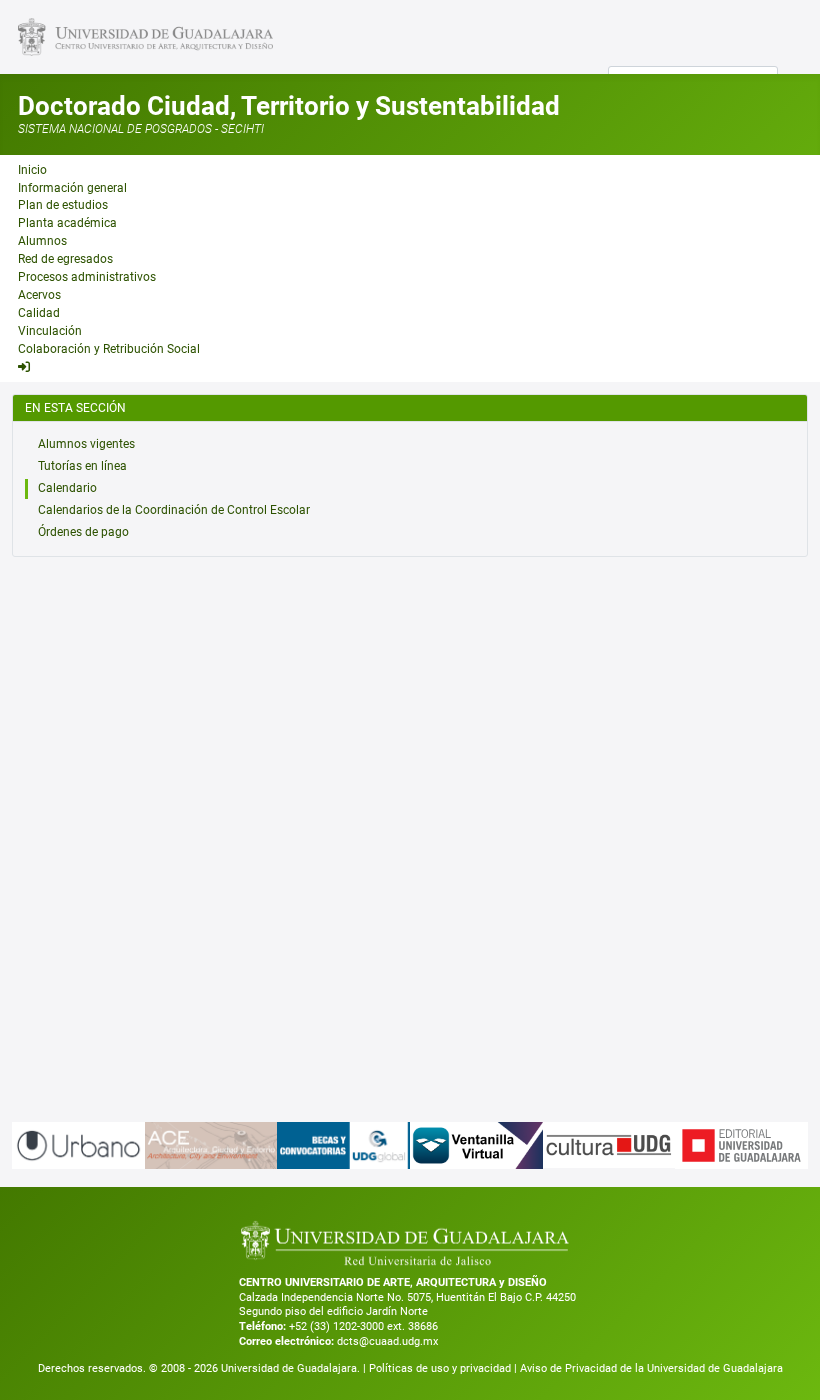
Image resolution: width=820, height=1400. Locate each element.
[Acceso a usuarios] (24, 367)
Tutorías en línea (82, 466)
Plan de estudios (63, 205)
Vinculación (50, 331)
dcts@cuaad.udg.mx (387, 1341)
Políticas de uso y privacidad (441, 1368)
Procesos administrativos (87, 277)
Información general (72, 188)
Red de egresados (65, 259)
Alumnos (42, 241)
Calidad (39, 313)
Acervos (39, 295)
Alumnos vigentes (86, 444)
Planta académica (67, 223)
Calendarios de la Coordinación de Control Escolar (174, 510)
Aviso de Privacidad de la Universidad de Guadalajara (651, 1368)
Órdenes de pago (83, 532)
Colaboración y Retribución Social (109, 349)
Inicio (32, 170)
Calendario (67, 488)
